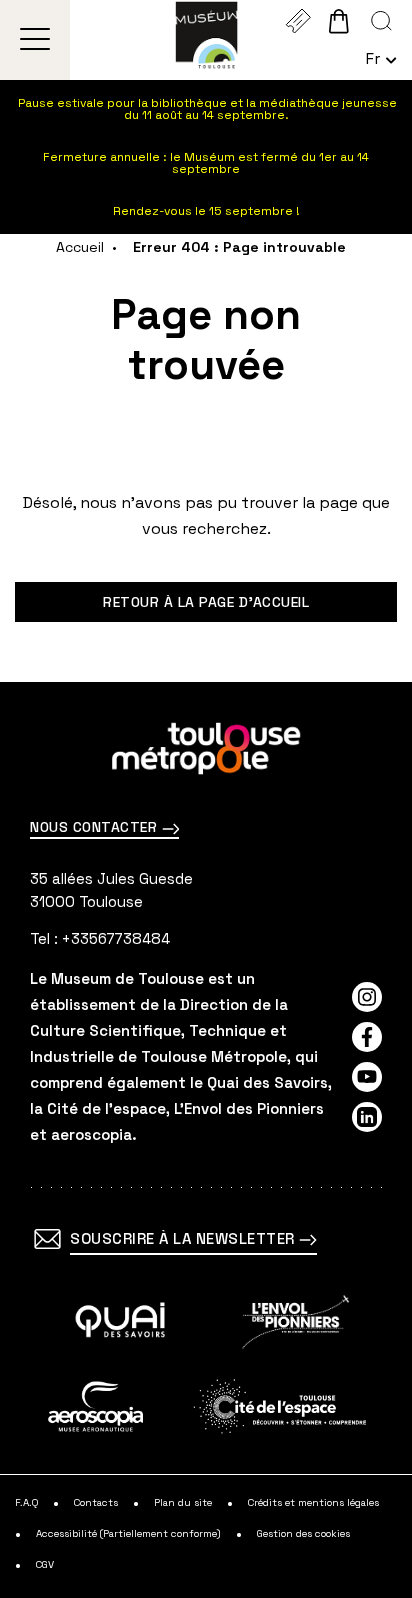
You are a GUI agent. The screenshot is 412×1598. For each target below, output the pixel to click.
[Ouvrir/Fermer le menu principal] (35, 40)
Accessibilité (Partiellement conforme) (128, 1534)
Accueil (80, 247)
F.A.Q (26, 1503)
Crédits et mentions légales (313, 1503)
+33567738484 (116, 938)
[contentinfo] (206, 1140)
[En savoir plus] (120, 1322)
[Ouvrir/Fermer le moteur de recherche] (381, 21)
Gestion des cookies (303, 1534)
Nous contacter (96, 827)
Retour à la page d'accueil (206, 602)
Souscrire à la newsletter (184, 1238)
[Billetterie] (297, 21)
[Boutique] (338, 21)
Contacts (96, 1503)
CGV (45, 1565)
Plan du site (183, 1503)
